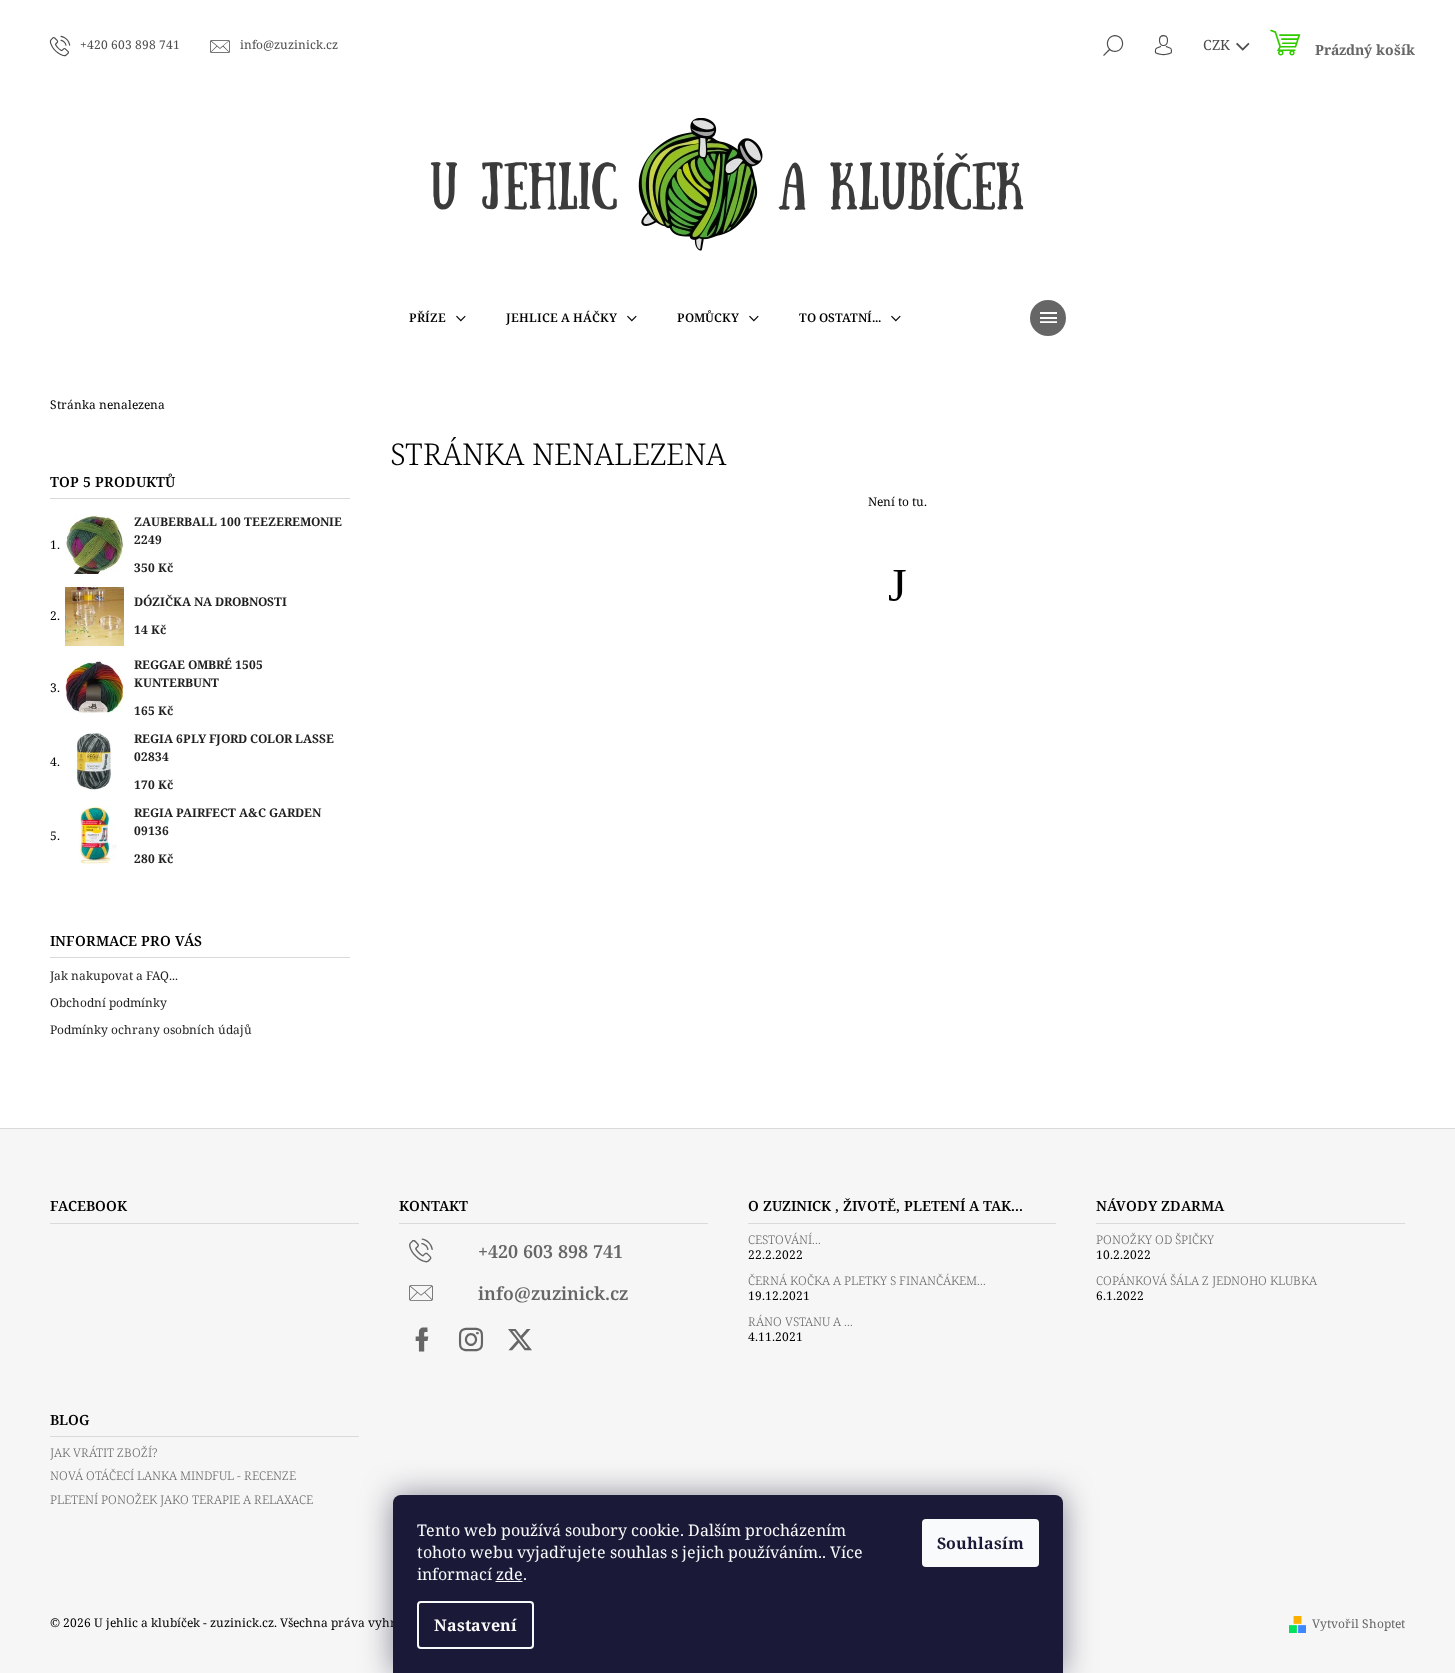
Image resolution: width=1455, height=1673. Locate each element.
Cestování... (784, 1239)
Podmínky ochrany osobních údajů (151, 1029)
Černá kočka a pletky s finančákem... (867, 1280)
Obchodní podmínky (108, 1002)
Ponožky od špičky (1155, 1239)
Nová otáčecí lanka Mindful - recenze (173, 1475)
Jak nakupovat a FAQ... (114, 975)
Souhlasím (980, 1543)
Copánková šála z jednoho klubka (1206, 1280)
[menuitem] (437, 318)
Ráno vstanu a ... (800, 1321)
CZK (1218, 44)
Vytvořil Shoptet (1358, 1623)
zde (509, 1574)
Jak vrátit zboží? (103, 1452)
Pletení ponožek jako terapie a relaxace (181, 1499)
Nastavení (475, 1625)
